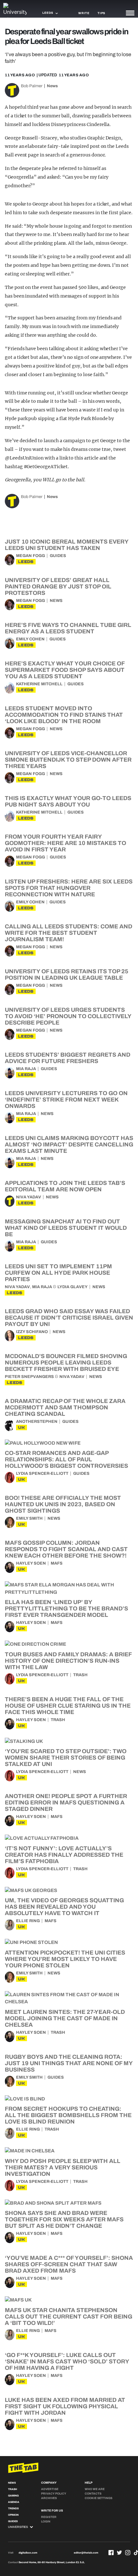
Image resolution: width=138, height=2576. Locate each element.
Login (46, 2521)
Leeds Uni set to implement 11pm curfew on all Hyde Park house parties (58, 1273)
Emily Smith (29, 1518)
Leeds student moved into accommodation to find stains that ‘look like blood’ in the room (64, 715)
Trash (80, 1675)
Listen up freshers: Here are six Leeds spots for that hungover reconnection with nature (69, 888)
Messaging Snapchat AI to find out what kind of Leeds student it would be (66, 1228)
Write (84, 13)
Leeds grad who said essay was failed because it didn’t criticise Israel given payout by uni (69, 1318)
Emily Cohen (30, 639)
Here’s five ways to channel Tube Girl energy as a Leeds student (68, 628)
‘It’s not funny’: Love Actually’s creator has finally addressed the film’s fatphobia (64, 1855)
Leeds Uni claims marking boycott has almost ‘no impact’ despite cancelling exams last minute (69, 1144)
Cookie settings (99, 2498)
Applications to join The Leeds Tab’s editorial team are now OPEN (65, 1186)
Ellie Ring (28, 1921)
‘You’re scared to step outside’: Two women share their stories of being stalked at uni (66, 1758)
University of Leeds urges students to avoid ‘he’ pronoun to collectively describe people (68, 1016)
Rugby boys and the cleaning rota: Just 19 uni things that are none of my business (69, 2063)
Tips (101, 13)
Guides (58, 556)
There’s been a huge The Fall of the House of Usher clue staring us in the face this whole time (68, 1706)
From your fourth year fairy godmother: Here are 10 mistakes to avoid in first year (65, 843)
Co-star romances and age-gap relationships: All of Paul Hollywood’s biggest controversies (66, 1459)
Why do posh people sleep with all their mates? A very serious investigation (63, 2167)
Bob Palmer (32, 86)
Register (49, 2517)
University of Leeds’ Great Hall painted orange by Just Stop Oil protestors (58, 587)
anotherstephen (37, 1422)
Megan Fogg (30, 556)
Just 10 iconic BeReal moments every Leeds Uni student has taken (67, 545)
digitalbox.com (28, 2553)
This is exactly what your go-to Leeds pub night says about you (68, 801)
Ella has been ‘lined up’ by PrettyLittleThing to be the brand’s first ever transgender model (66, 1609)
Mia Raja (26, 1069)
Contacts (93, 2494)
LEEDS (26, 562)
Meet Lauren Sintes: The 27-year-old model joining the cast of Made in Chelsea (65, 2018)
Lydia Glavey (73, 1287)
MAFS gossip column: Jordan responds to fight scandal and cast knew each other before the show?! (66, 1549)
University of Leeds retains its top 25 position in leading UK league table (67, 975)
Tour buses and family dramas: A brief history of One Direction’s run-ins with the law (68, 1661)
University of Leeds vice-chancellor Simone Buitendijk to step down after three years (68, 760)
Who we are (95, 2489)
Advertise (50, 2489)
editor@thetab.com (86, 2553)
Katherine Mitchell (39, 684)
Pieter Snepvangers (29, 1377)
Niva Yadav (29, 1197)
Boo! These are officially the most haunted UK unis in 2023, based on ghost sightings (63, 1504)
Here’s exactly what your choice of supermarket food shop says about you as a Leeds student (65, 670)
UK (22, 1427)
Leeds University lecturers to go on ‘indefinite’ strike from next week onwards (66, 1100)
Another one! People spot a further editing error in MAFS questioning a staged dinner (66, 1803)
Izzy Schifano (32, 1332)
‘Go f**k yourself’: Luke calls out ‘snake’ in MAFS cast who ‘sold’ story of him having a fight (67, 2361)
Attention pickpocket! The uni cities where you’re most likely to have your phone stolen (65, 1959)
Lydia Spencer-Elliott (42, 1474)
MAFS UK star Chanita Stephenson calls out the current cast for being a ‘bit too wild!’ (69, 2317)
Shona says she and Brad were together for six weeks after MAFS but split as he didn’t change (64, 2219)
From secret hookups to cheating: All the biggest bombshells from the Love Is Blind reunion (68, 2115)
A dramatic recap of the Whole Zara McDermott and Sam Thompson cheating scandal (65, 1407)
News (52, 86)
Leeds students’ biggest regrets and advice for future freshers (68, 1058)
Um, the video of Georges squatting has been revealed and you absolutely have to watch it (64, 1907)
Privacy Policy (54, 2494)
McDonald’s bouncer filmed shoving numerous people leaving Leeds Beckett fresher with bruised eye (66, 1363)
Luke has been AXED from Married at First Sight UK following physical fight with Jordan (65, 2406)
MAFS (57, 1563)
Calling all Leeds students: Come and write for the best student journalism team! (69, 933)
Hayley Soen (31, 1563)
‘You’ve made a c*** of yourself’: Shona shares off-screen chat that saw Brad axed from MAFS (69, 2264)
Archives (49, 2498)
